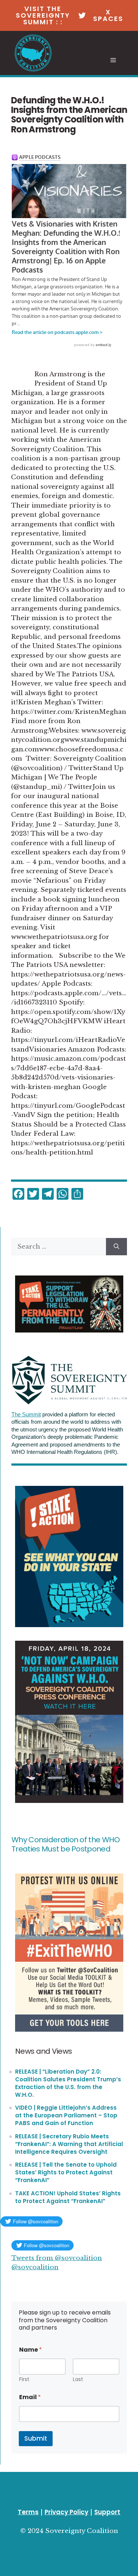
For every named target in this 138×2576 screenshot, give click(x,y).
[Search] (116, 1247)
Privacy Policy (66, 2512)
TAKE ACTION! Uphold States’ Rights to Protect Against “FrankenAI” (68, 2197)
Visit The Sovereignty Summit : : (43, 15)
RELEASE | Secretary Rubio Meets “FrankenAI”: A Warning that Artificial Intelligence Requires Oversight (69, 2144)
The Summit (26, 1415)
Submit (36, 2438)
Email (30, 2397)
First (24, 2379)
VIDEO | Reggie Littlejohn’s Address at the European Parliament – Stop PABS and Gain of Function (66, 2115)
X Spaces (108, 15)
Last (78, 2379)
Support (107, 2512)
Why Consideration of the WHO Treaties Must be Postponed (66, 1844)
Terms (28, 2512)
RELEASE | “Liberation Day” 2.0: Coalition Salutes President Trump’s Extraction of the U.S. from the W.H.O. (68, 2083)
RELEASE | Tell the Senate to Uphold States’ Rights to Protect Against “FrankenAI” (66, 2172)
